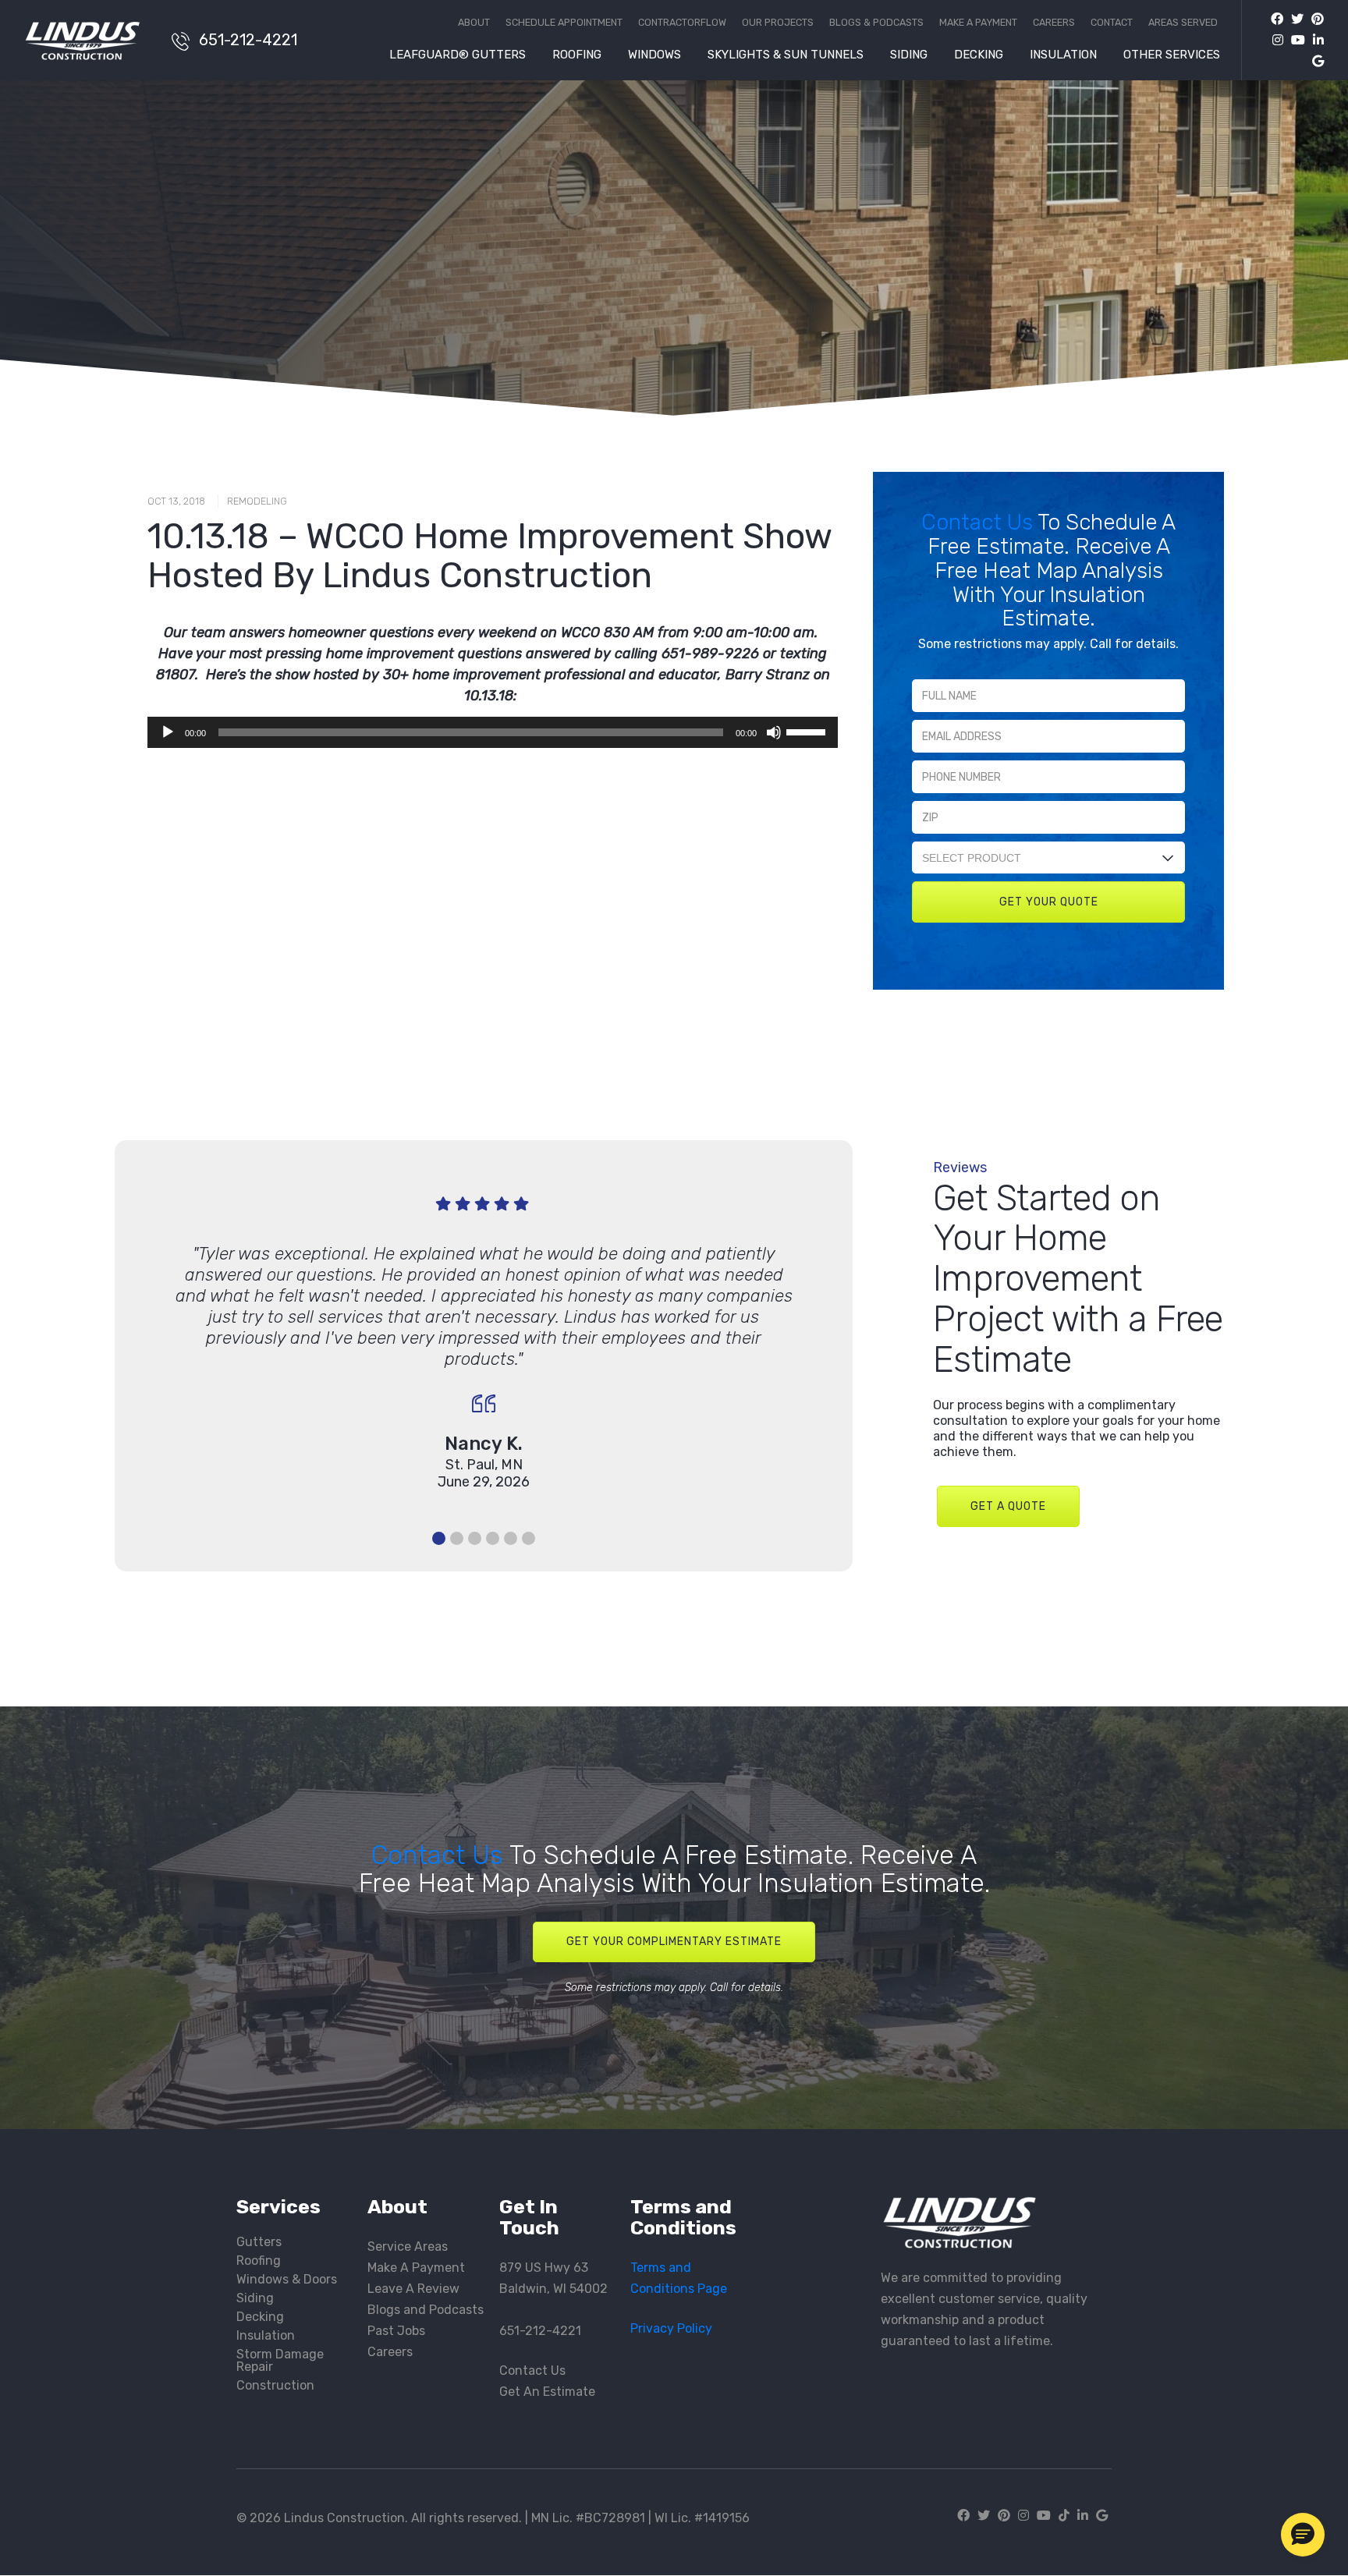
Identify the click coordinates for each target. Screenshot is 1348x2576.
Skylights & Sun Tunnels (786, 55)
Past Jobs (396, 2331)
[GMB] (1314, 61)
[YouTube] (1294, 40)
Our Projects (778, 23)
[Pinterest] (1314, 19)
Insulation (1063, 55)
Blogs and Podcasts (426, 2310)
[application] (493, 732)
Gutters (259, 2242)
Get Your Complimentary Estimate (674, 1942)
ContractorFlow (682, 23)
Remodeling (257, 501)
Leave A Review (413, 2289)
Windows (654, 55)
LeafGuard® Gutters (458, 55)
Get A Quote (1008, 1506)
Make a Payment (978, 23)
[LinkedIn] (1314, 40)
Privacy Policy (671, 2328)
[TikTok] (1064, 2516)
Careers (1054, 23)
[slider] (808, 731)
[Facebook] (1277, 19)
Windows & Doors (287, 2279)
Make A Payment (416, 2268)
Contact (1112, 23)
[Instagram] (1274, 40)
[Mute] (774, 732)
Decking (979, 55)
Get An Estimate (547, 2392)
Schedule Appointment (564, 23)
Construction (275, 2385)
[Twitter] (1293, 19)
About (474, 23)
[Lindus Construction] (90, 41)
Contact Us (979, 522)
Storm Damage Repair (280, 2360)
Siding (909, 55)
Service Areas (408, 2246)
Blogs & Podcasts (876, 23)
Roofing (577, 55)
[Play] (168, 732)
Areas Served (1183, 23)
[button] (1303, 2535)
